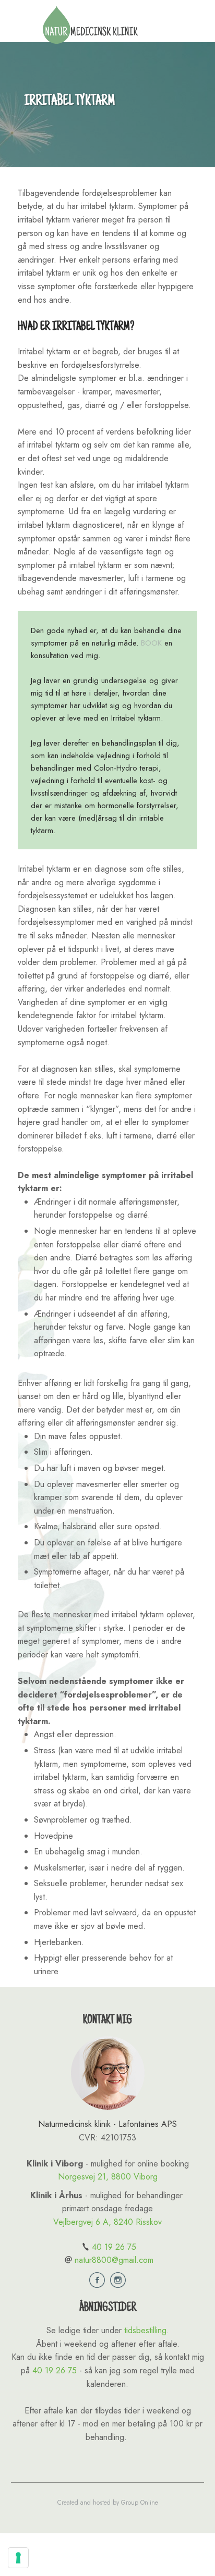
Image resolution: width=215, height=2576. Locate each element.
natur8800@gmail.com (114, 2260)
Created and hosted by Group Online (108, 2503)
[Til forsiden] (90, 25)
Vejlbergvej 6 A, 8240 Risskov (107, 2222)
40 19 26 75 (114, 2247)
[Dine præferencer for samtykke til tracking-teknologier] (18, 2558)
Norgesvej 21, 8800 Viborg (108, 2177)
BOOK (151, 643)
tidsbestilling (145, 2330)
